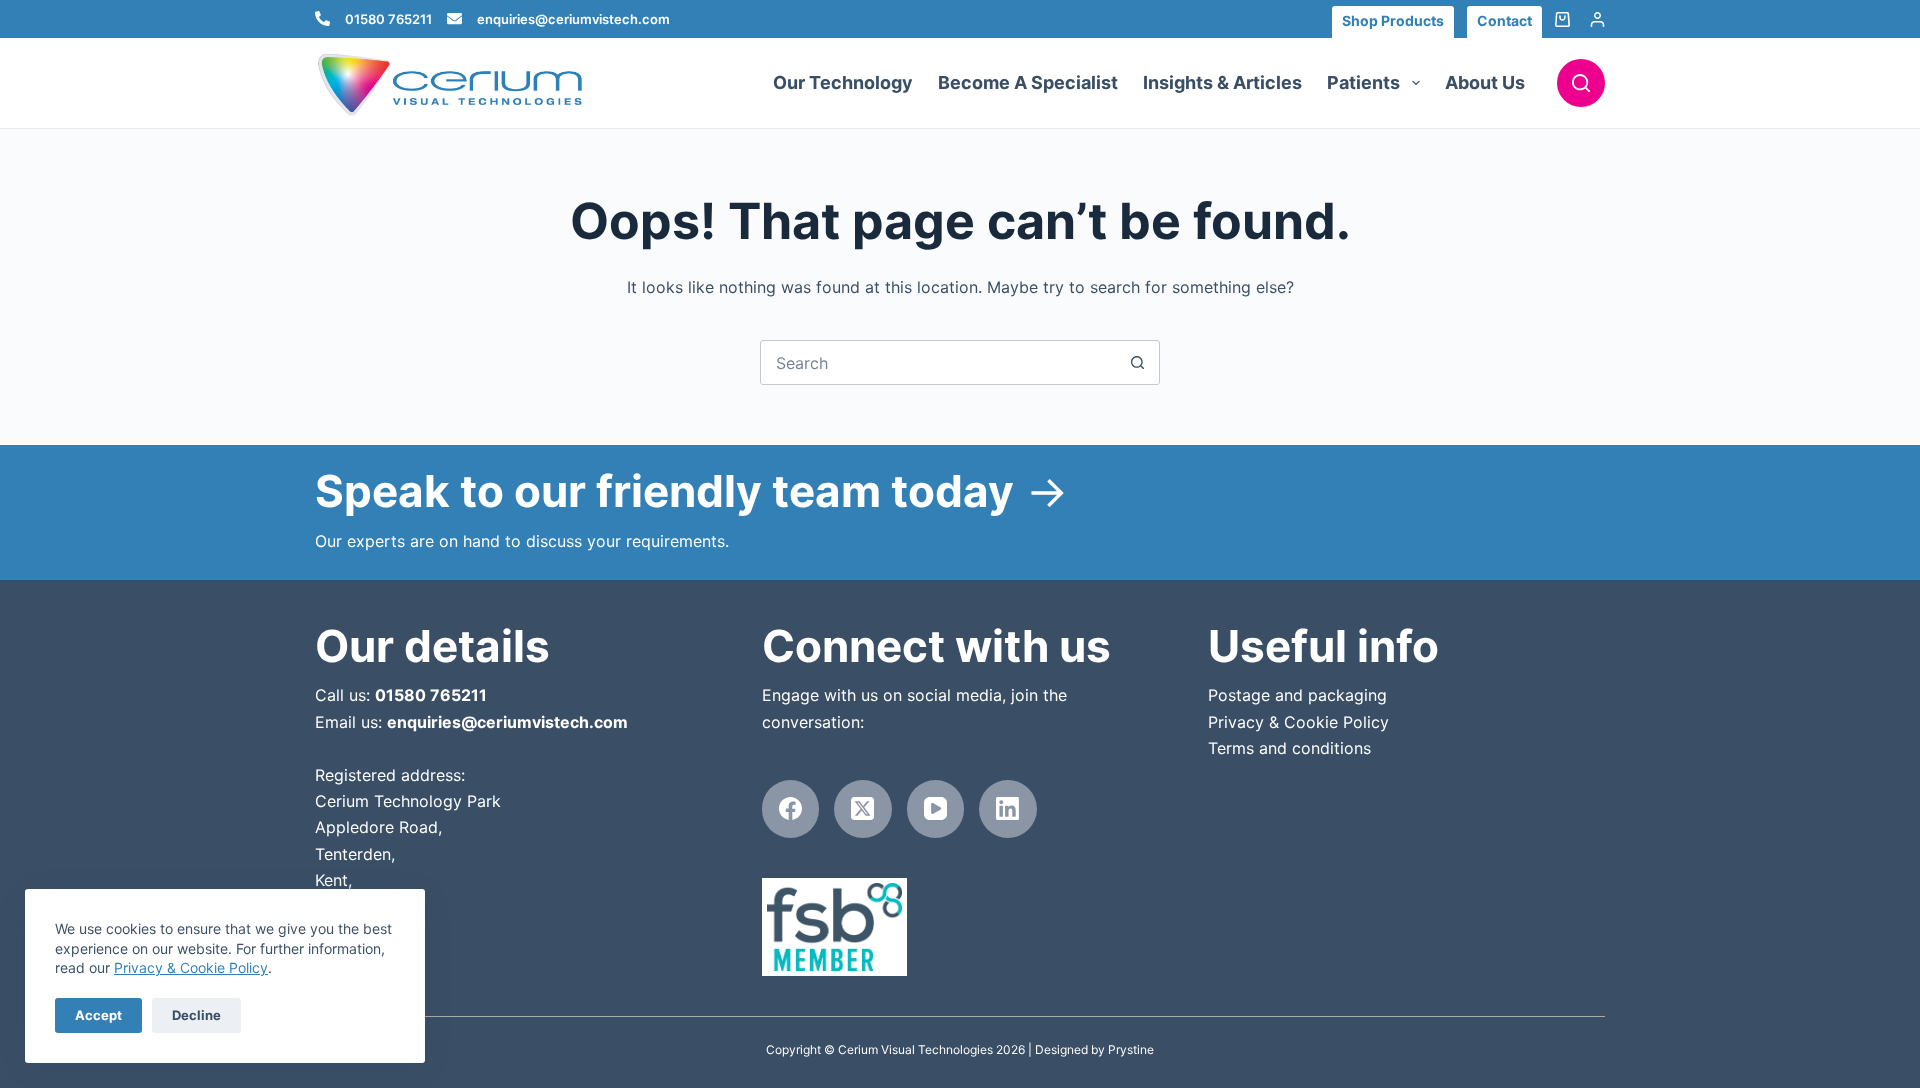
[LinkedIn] (1008, 809)
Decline (196, 1015)
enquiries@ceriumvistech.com (573, 19)
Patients (1363, 82)
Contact (1504, 20)
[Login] (1597, 19)
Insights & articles (1222, 82)
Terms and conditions (1289, 748)
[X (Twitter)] (863, 809)
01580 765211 (388, 19)
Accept (98, 1015)
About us (1485, 82)
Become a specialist (1028, 82)
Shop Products (1393, 20)
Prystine (1131, 1049)
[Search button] (1137, 362)
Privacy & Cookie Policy (191, 967)
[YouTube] (936, 809)
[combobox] (938, 362)
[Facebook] (791, 809)
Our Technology (843, 82)
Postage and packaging (1297, 695)
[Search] (1581, 83)
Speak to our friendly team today (664, 491)
